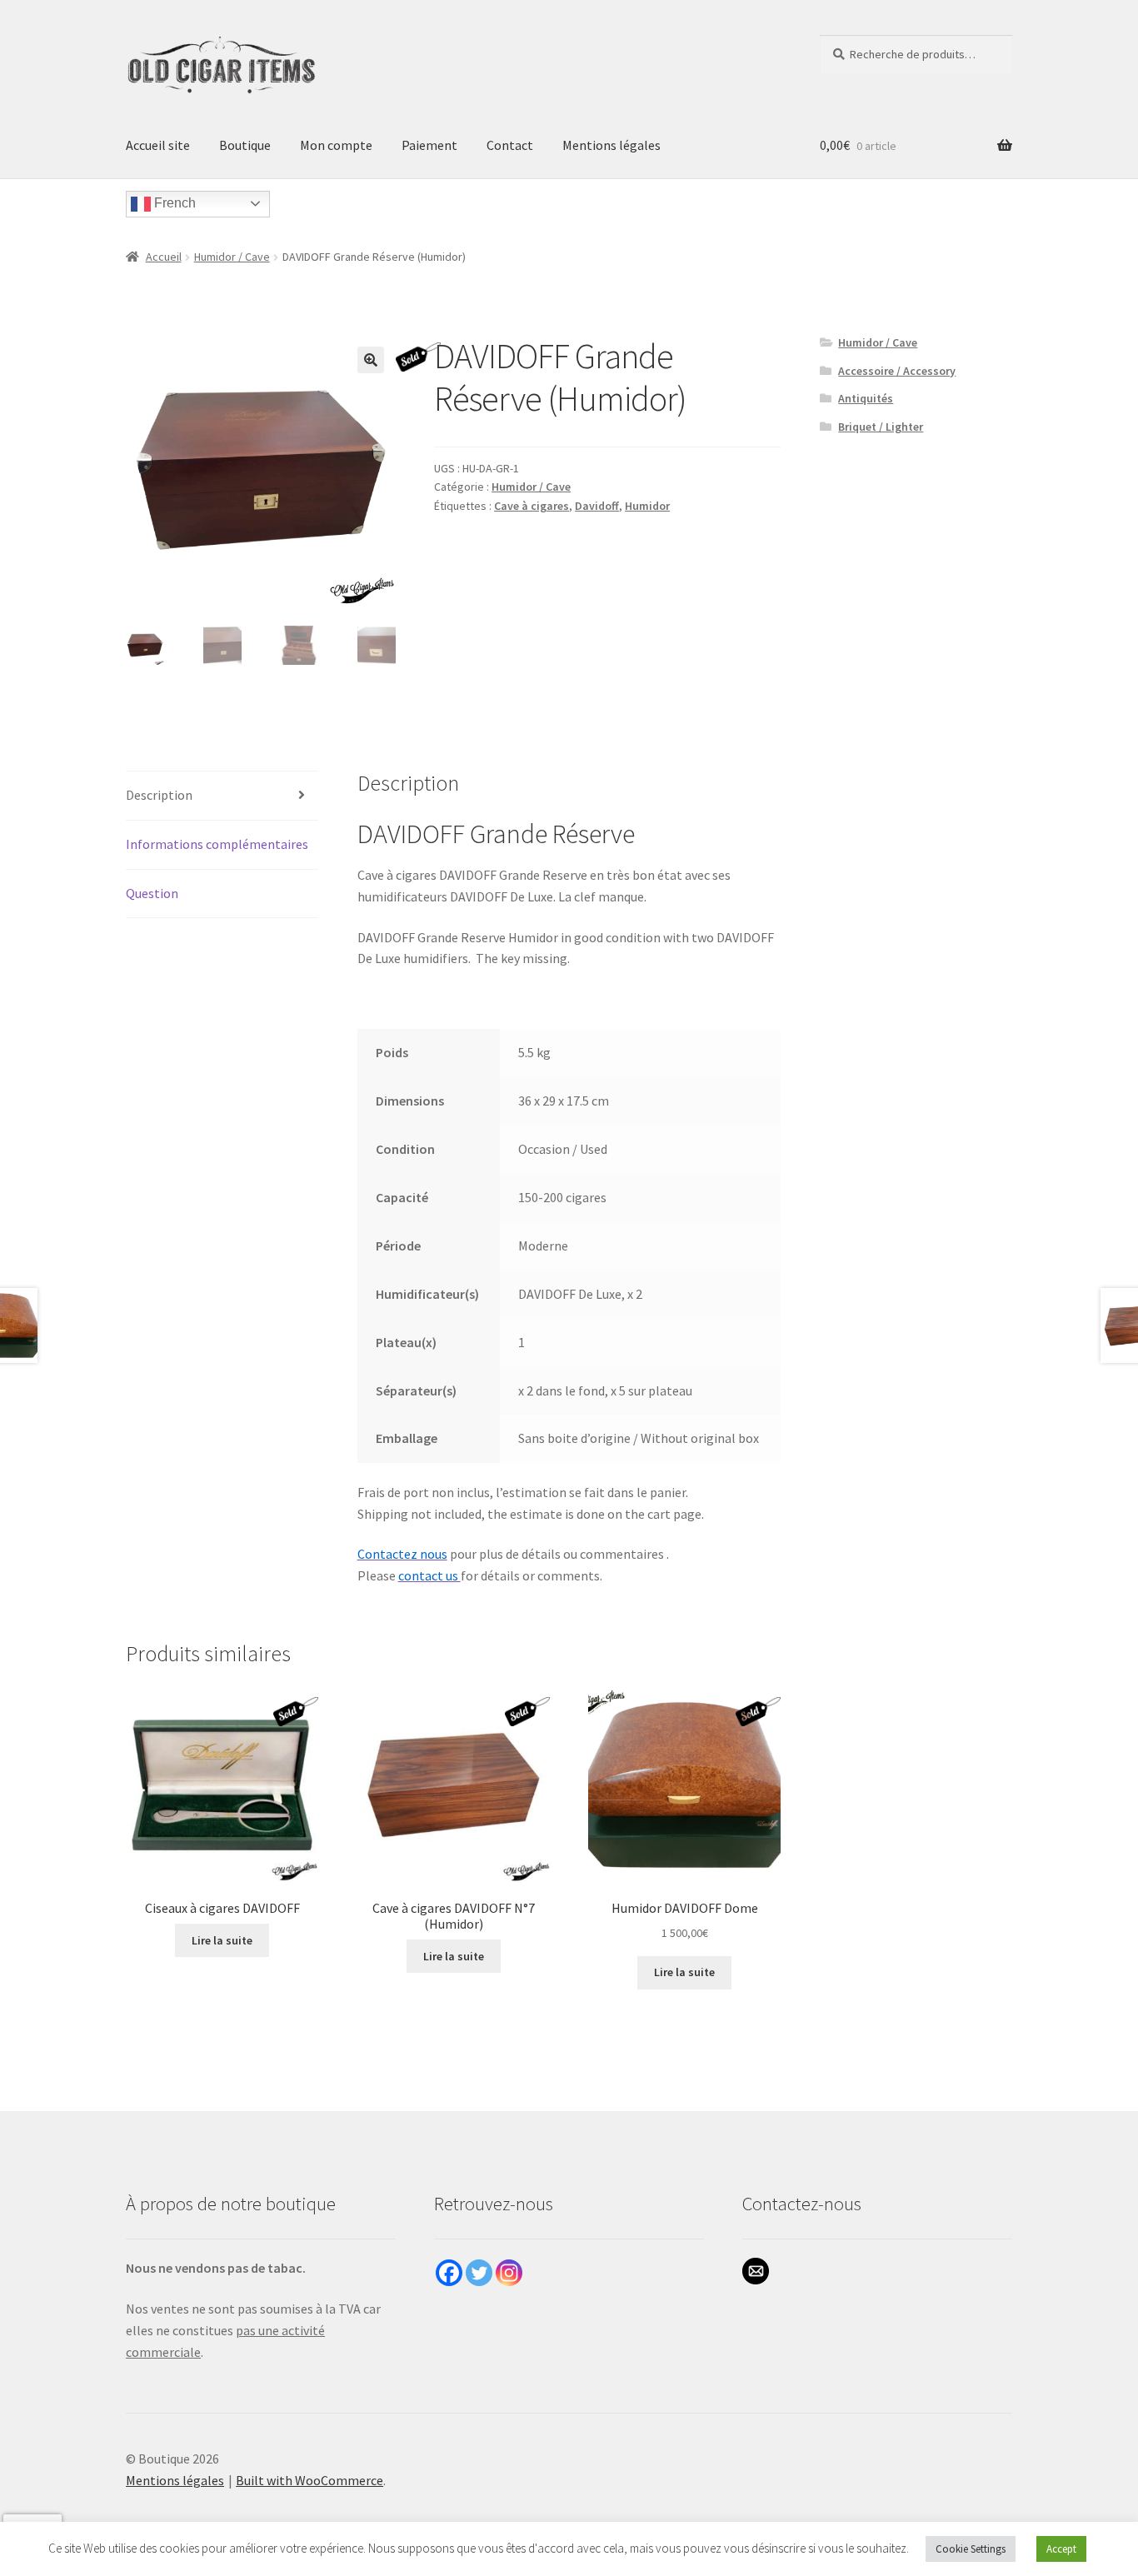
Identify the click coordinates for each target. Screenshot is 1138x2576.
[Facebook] (449, 2273)
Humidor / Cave (232, 257)
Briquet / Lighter (881, 427)
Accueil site (158, 145)
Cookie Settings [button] (971, 2549)
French (173, 203)
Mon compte (336, 145)
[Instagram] (509, 2273)
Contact (510, 145)
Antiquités (866, 398)
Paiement (429, 145)
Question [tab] (152, 893)
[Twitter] (479, 2273)
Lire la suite (222, 1940)
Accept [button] (1061, 2549)
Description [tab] (159, 795)
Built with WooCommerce (309, 2480)
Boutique (245, 145)
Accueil (164, 257)
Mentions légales (611, 145)
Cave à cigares (532, 506)
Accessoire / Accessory (897, 371)
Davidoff (597, 506)
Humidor (647, 506)
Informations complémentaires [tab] (217, 844)
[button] (371, 360)
